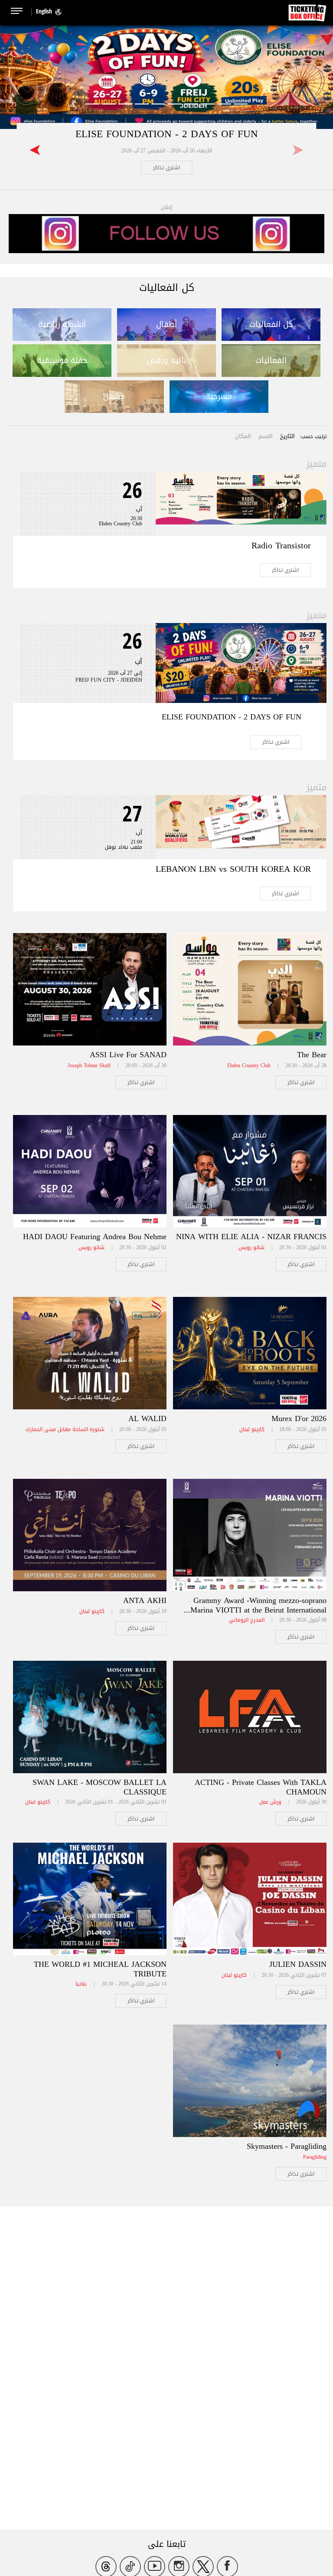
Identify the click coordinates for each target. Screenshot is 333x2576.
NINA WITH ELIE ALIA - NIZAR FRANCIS (251, 1237)
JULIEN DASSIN (298, 1964)
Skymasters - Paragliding (287, 2146)
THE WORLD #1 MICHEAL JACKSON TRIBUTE (100, 1969)
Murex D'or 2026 (299, 1418)
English (44, 11)
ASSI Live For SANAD (128, 1055)
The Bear (312, 1055)
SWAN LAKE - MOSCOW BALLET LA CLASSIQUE (100, 1787)
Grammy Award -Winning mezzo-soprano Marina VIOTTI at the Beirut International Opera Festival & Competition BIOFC (258, 1610)
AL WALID (147, 1418)
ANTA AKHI (145, 1600)
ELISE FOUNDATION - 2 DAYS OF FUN (167, 134)
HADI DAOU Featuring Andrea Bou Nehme (95, 1237)
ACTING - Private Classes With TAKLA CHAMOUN (261, 1787)
